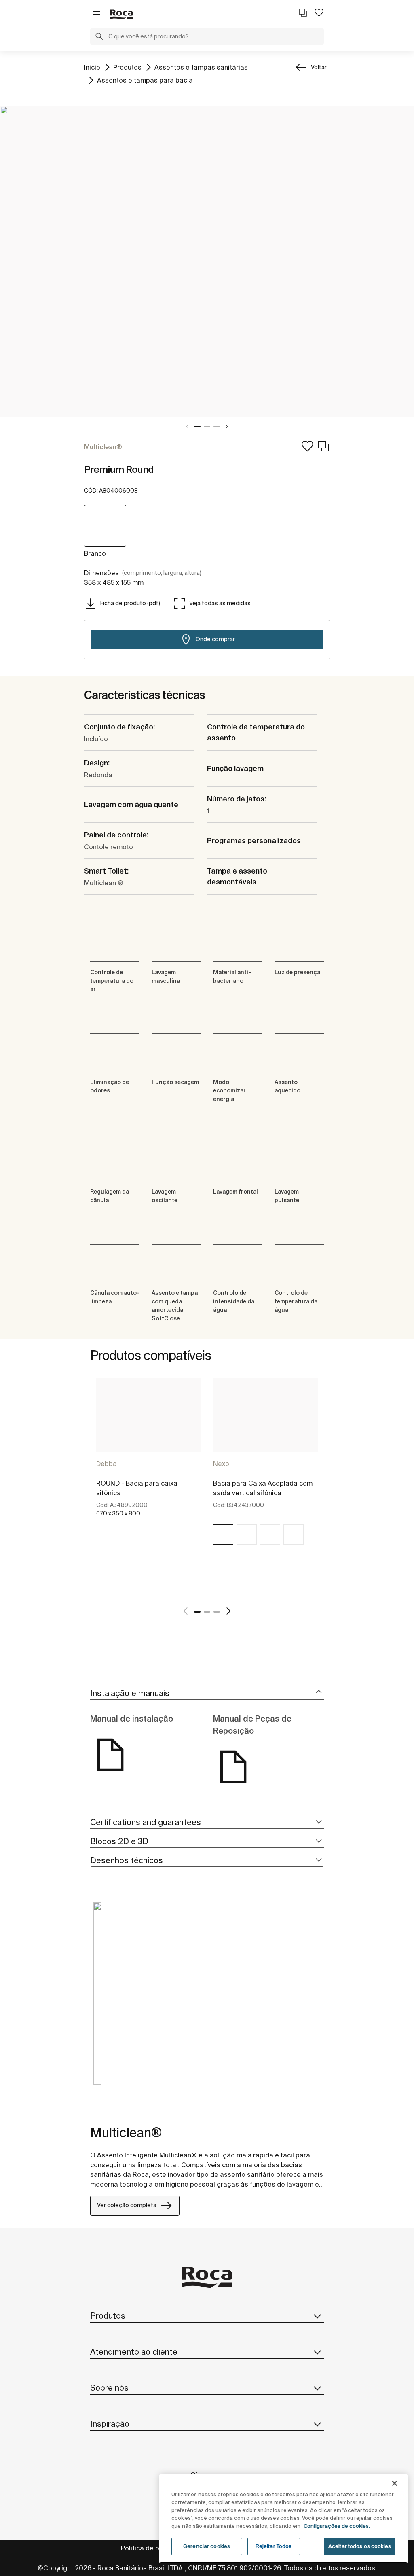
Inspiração (110, 2424)
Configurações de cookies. (337, 2526)
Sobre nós (109, 2388)
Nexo (221, 1464)
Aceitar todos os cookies (360, 2546)
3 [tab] (217, 427)
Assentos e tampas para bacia (145, 80)
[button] (99, 37)
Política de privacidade (156, 2548)
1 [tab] (197, 427)
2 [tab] (207, 427)
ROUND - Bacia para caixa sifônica (137, 1488)
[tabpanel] (207, 261)
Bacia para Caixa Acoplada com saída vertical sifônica (263, 1488)
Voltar (319, 67)
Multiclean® (126, 2132)
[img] (223, 1535)
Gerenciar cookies (207, 2546)
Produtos (127, 67)
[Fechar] (395, 2483)
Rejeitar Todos (274, 2546)
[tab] (207, 1693)
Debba (107, 1464)
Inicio (92, 67)
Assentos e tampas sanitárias (201, 67)
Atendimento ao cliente (134, 2352)
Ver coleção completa (127, 2205)
